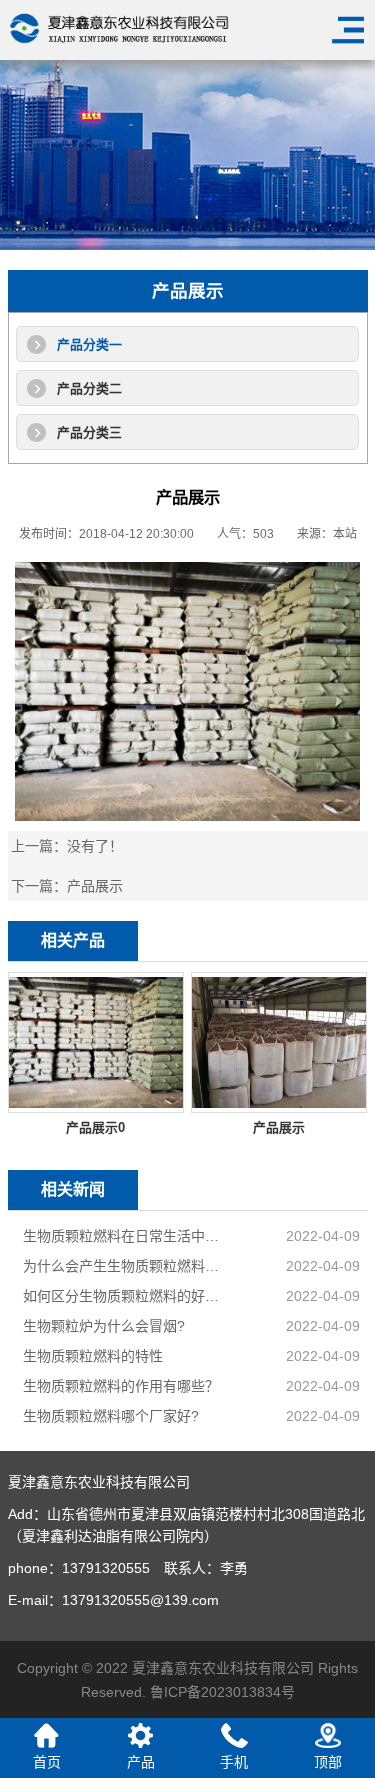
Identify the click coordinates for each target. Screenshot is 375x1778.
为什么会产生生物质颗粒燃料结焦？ (124, 1266)
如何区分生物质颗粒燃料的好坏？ (124, 1296)
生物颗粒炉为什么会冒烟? (104, 1326)
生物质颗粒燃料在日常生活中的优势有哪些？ (124, 1236)
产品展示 (95, 886)
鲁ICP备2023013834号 (222, 1692)
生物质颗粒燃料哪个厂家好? (111, 1416)
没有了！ (95, 846)
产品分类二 (89, 388)
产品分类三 (89, 432)
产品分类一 (89, 344)
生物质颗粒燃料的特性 (93, 1356)
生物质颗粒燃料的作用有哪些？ (121, 1386)
